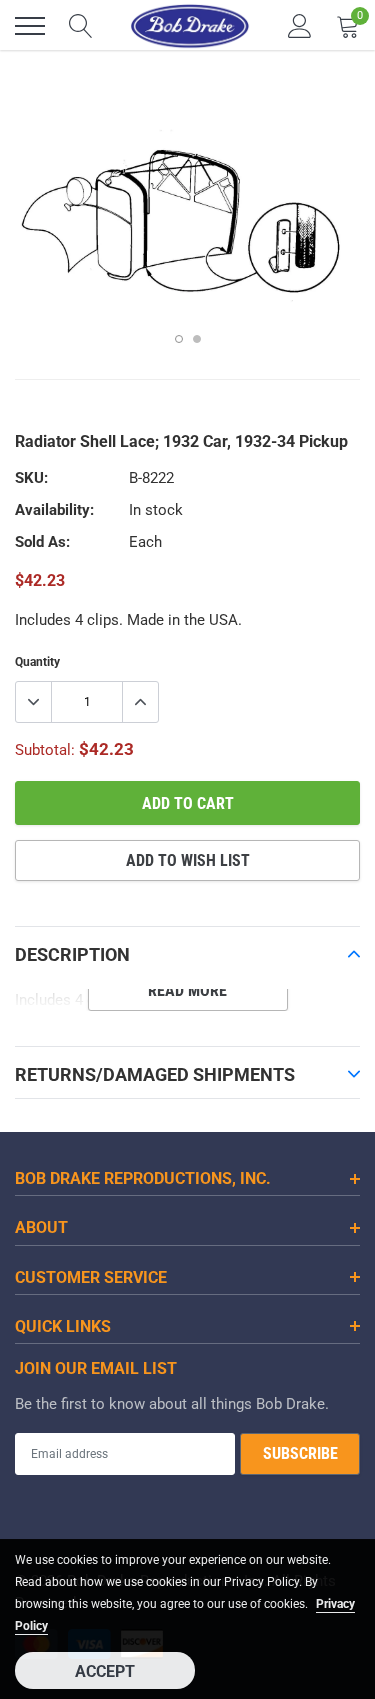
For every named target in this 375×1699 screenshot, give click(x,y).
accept (105, 1671)
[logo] (190, 26)
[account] (300, 26)
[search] (81, 26)
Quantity (37, 662)
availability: (54, 510)
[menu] (30, 26)
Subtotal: (45, 750)
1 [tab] (179, 339)
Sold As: (42, 542)
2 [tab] (197, 339)
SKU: (31, 478)
